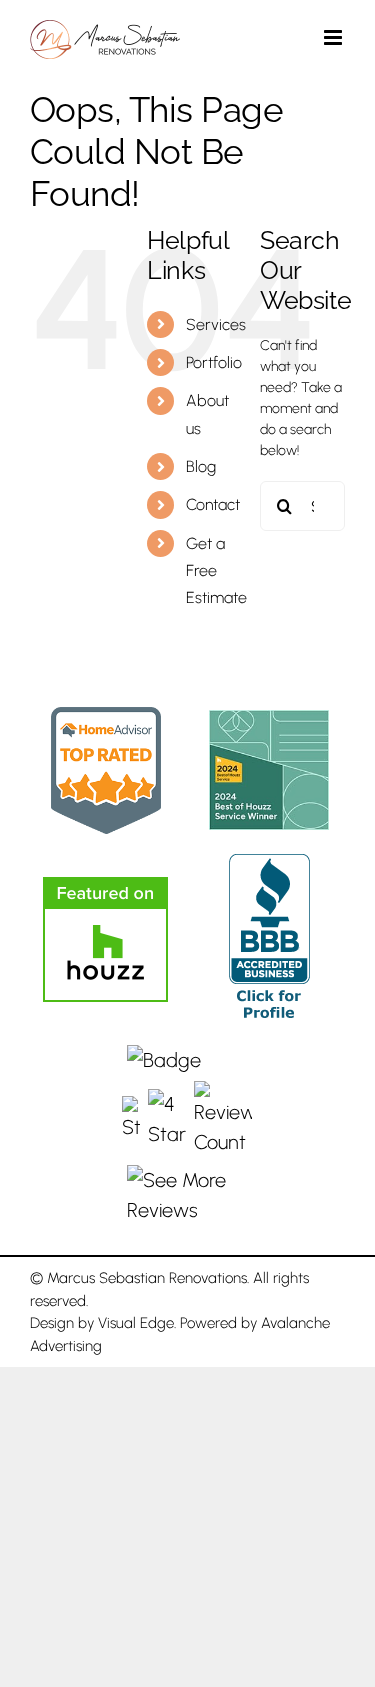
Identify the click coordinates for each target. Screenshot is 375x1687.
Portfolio (214, 362)
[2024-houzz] (269, 720)
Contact (213, 504)
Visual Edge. (137, 1323)
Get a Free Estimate (216, 570)
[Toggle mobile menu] (334, 37)
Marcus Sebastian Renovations (147, 1278)
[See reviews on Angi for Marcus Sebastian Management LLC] (187, 1135)
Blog (201, 466)
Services (216, 324)
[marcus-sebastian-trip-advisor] (106, 717)
